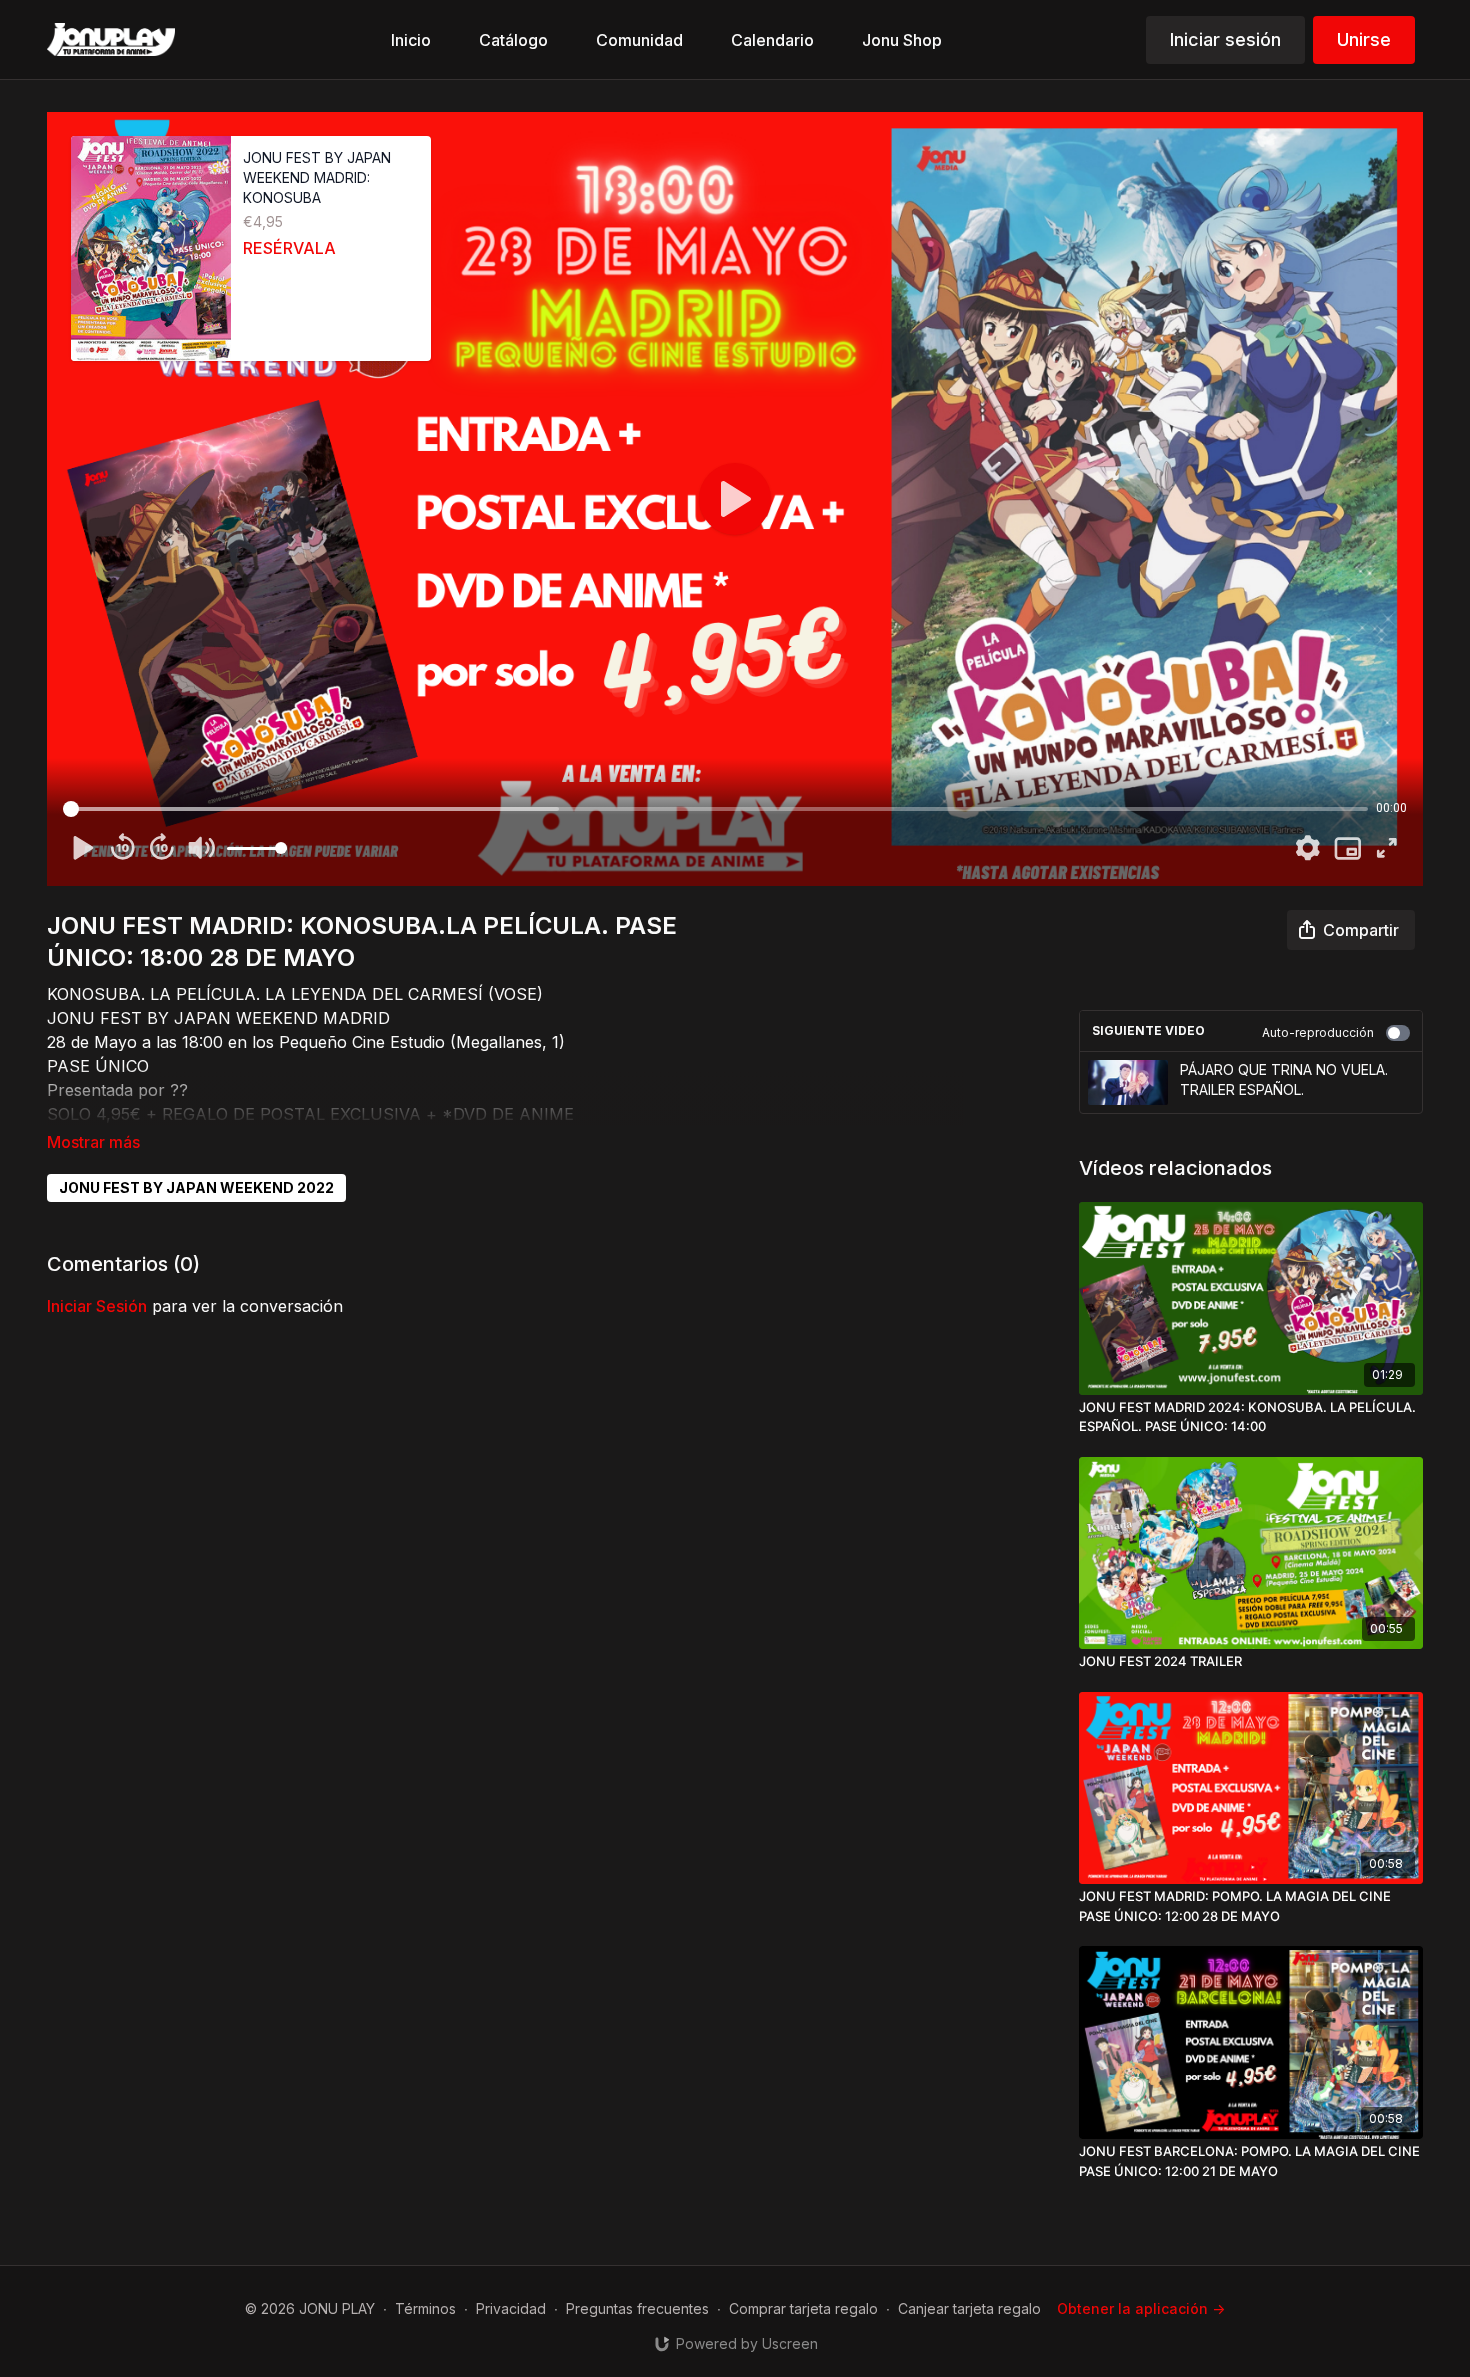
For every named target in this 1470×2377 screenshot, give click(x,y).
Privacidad (511, 2308)
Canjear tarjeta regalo (969, 2308)
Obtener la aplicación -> (1141, 2308)
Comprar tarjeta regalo (803, 2308)
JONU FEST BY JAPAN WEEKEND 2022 (196, 1187)
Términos (425, 2308)
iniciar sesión (97, 1306)
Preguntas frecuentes (637, 2308)
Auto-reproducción (1318, 1032)
